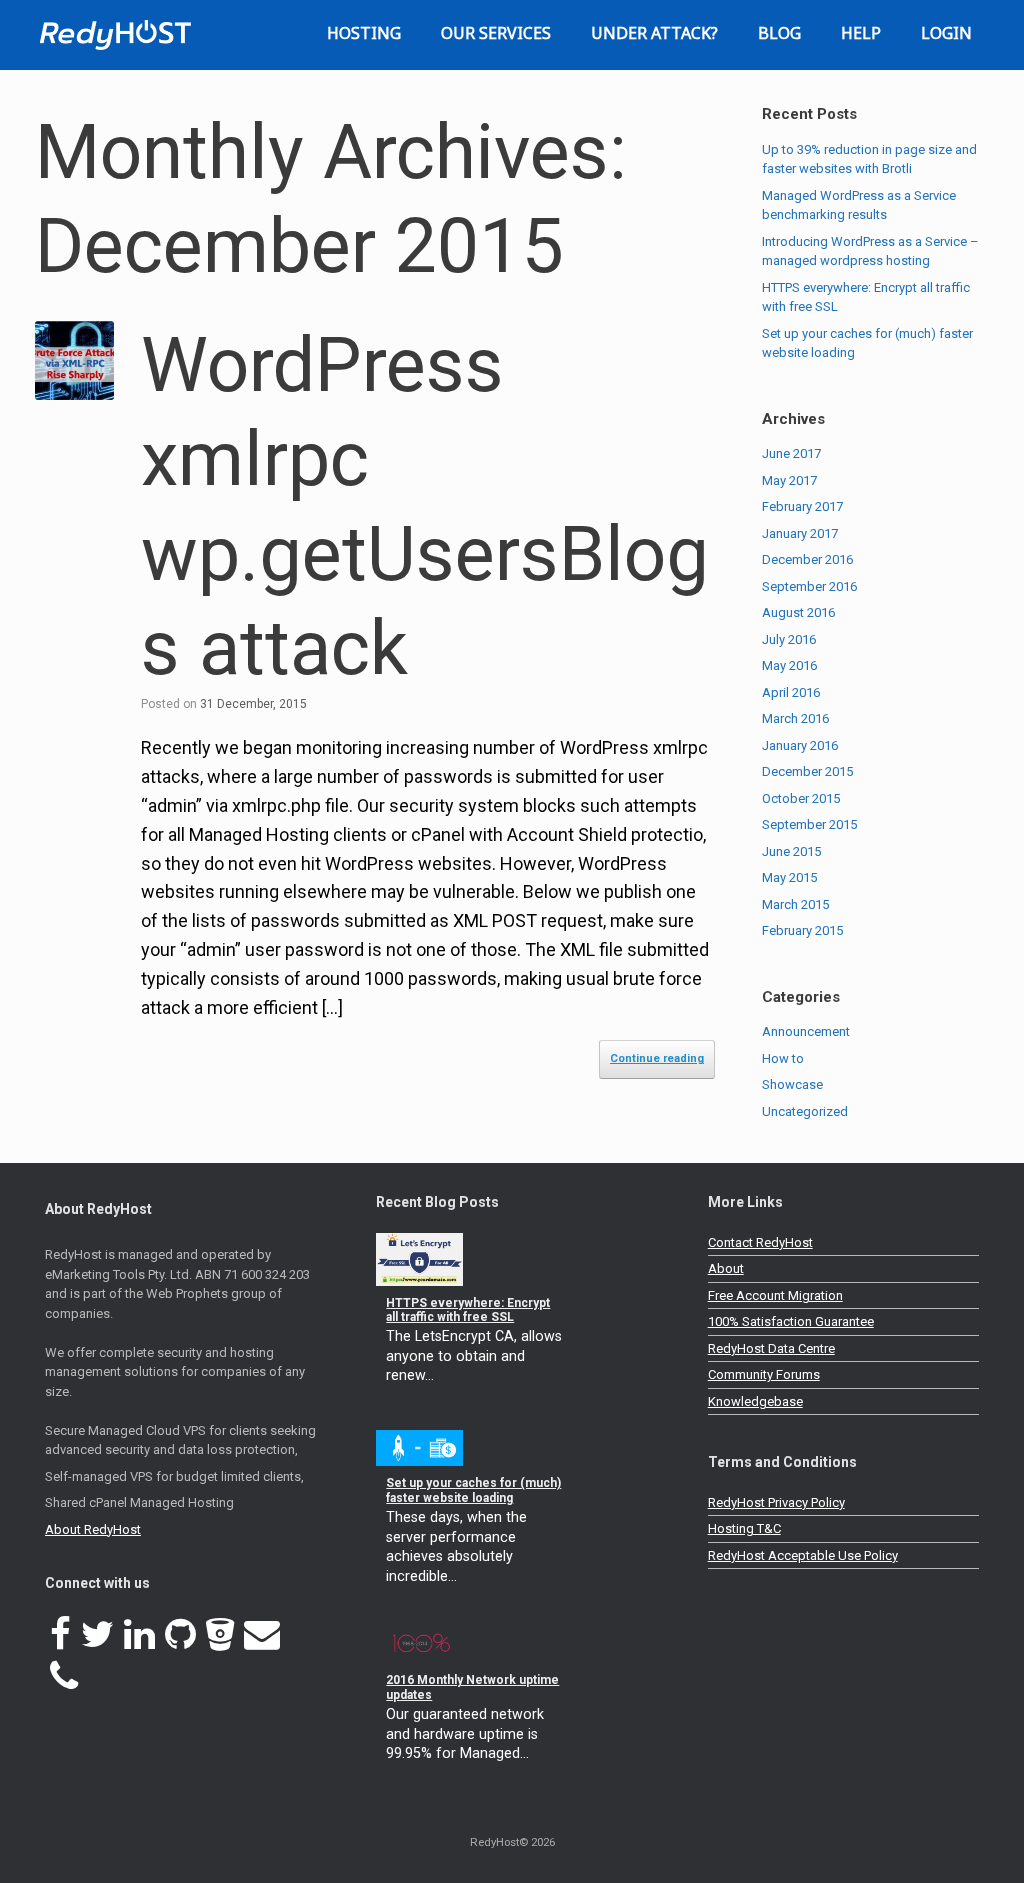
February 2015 (802, 930)
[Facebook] (60, 1635)
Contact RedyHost (760, 1242)
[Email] (262, 1635)
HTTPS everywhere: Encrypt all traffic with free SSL (468, 1310)
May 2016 (789, 665)
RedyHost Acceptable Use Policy (803, 1555)
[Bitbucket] (220, 1635)
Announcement (806, 1031)
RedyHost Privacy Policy (776, 1502)
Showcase (792, 1084)
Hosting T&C (744, 1528)
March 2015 (795, 904)
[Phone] (64, 1677)
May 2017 (789, 480)
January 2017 (800, 533)
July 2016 (789, 639)
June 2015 (791, 851)
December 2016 (807, 559)
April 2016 (791, 692)
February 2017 (802, 506)
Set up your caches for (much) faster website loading (473, 1490)
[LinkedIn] (139, 1635)
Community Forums (764, 1374)
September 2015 (809, 824)
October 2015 (801, 798)
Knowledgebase (755, 1401)
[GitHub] (180, 1635)
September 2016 (809, 586)
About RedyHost (93, 1529)
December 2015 (807, 771)
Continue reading (657, 1058)
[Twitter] (97, 1635)
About (726, 1268)
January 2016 (800, 745)
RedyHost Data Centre (771, 1348)
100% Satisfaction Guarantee (791, 1321)
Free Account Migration (775, 1295)
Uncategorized (805, 1111)
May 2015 (789, 877)
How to (783, 1058)
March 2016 (795, 718)
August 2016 (798, 612)
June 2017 (791, 453)
